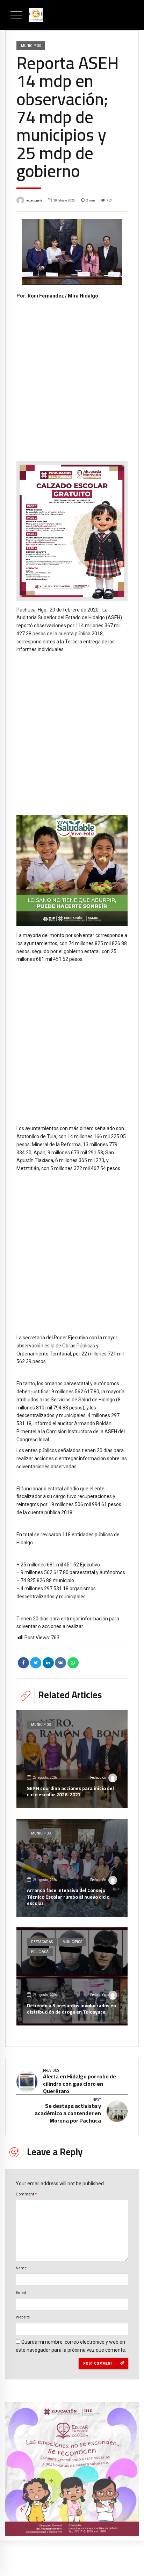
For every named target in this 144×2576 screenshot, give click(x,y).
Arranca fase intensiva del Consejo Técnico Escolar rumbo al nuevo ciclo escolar (68, 1897)
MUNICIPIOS (31, 46)
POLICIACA (40, 1952)
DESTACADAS (42, 1942)
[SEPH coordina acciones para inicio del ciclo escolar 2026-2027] (72, 1759)
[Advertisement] (72, 375)
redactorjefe (34, 200)
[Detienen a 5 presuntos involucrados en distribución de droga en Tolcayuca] (72, 1976)
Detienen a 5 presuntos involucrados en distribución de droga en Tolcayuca (71, 2009)
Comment (26, 2194)
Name (21, 2268)
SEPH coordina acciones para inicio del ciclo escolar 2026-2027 (70, 1791)
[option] (72, 252)
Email (21, 2293)
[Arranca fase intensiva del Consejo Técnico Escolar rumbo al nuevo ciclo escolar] (72, 1868)
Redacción (98, 1778)
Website (23, 2317)
